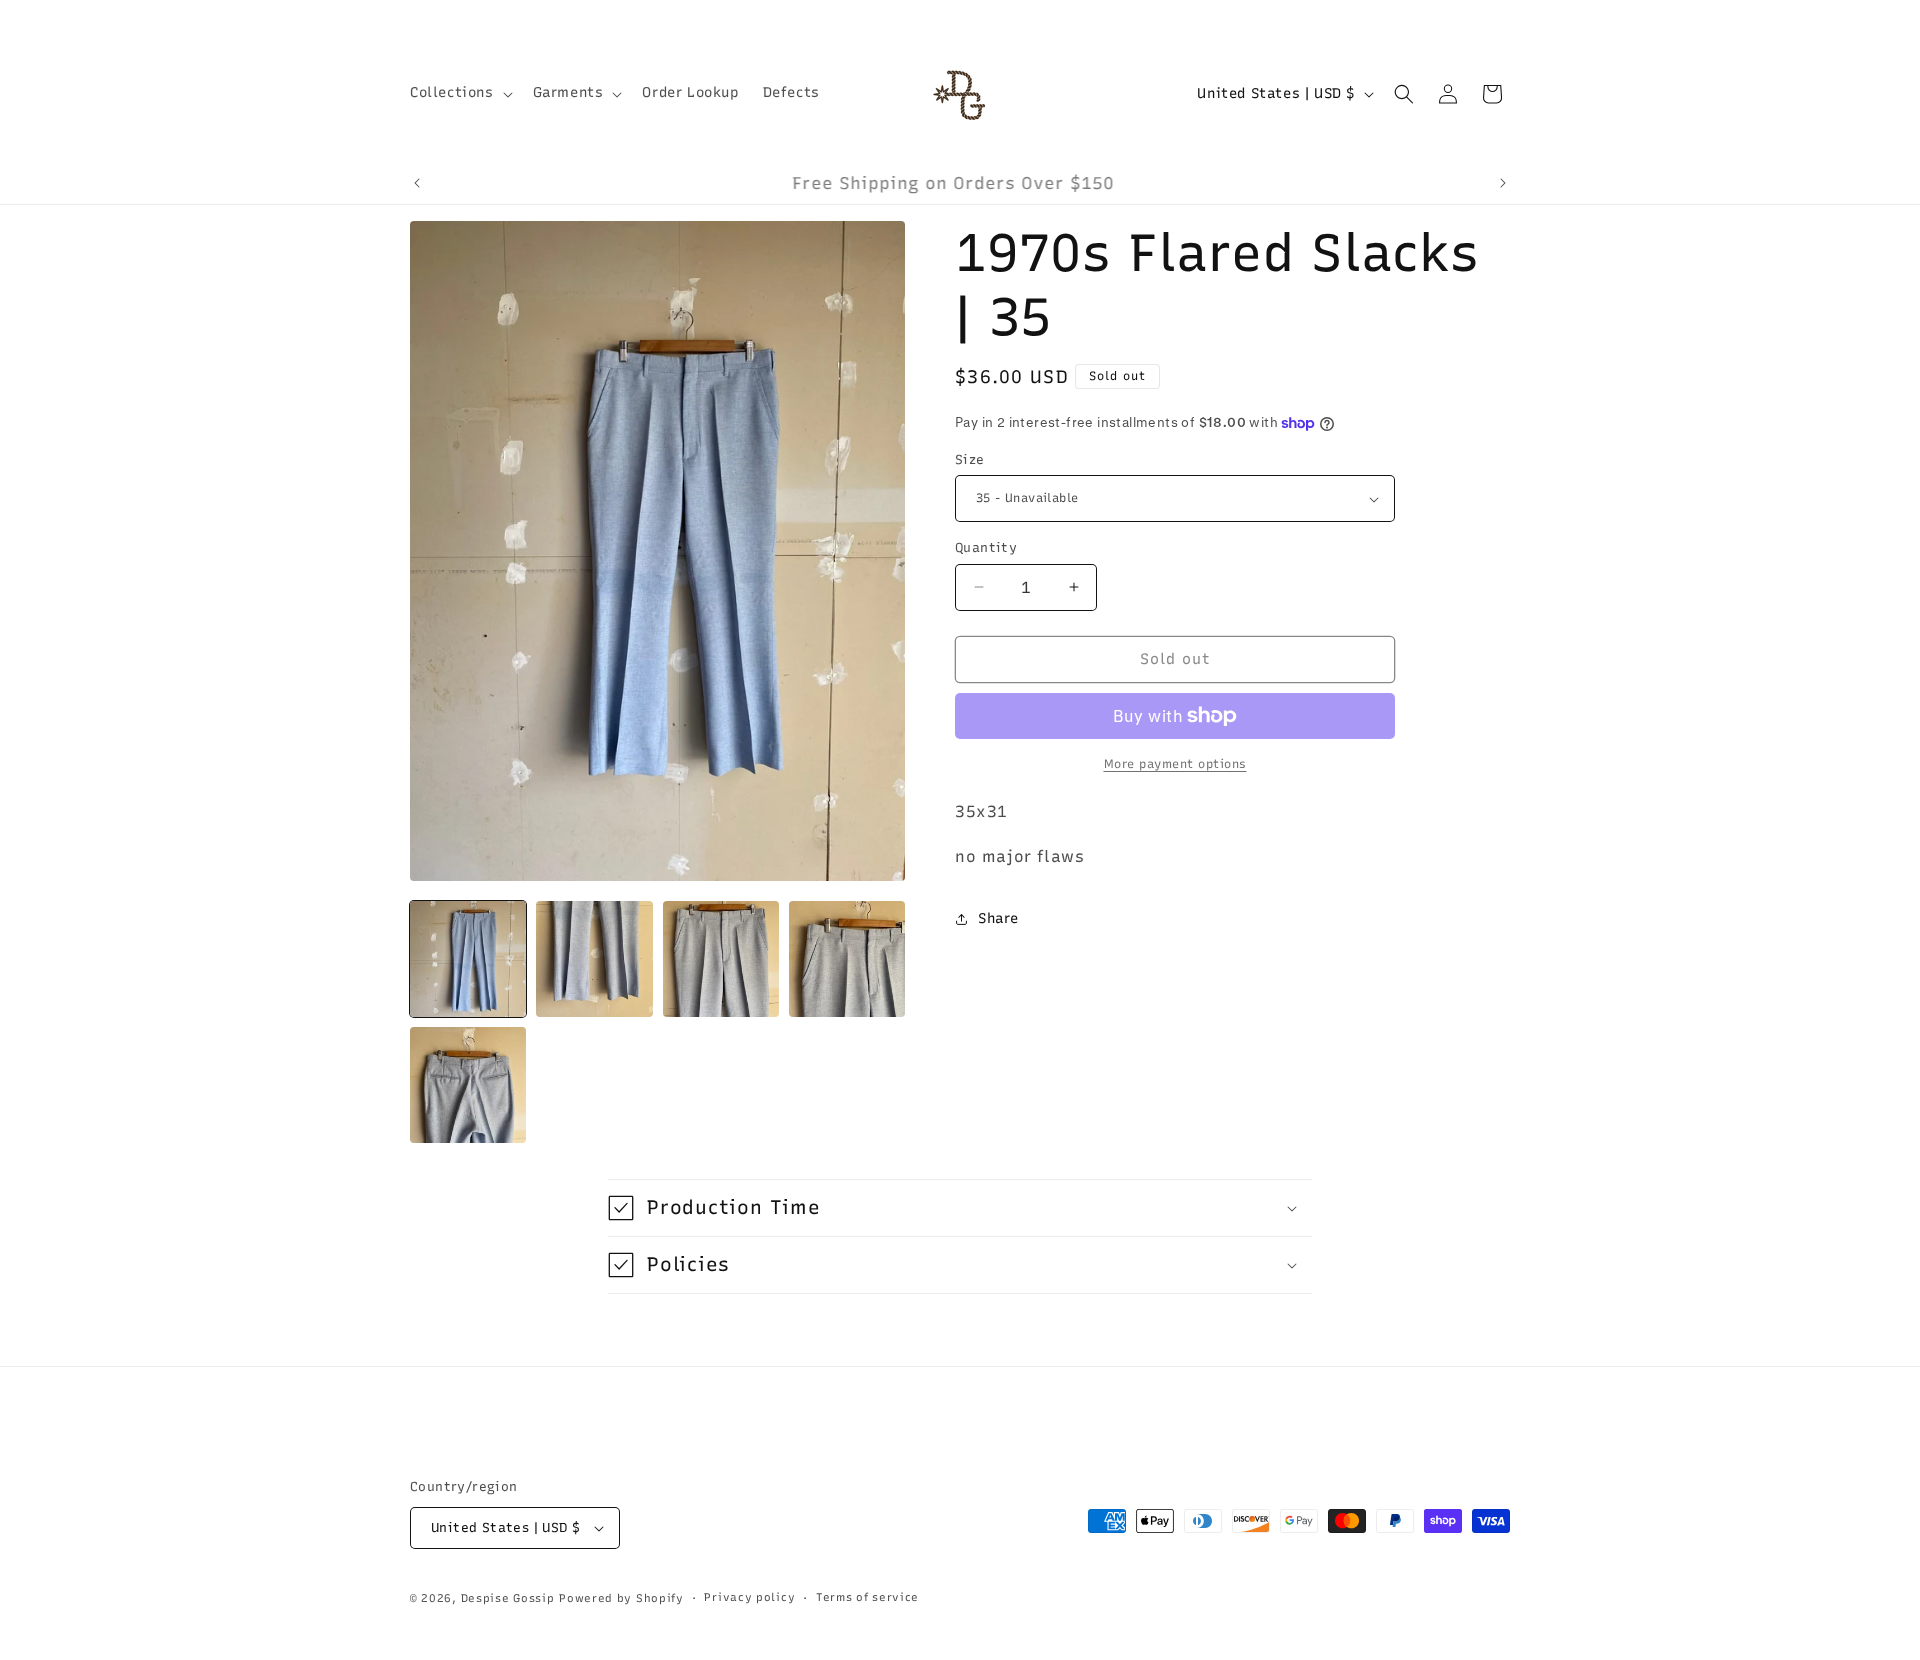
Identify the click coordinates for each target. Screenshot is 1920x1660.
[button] (459, 93)
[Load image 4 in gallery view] (847, 959)
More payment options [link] (1175, 764)
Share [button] (998, 918)
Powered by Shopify (621, 1598)
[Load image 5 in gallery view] (468, 1085)
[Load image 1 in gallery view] (468, 959)
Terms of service (867, 1597)
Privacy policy (749, 1597)
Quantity (986, 547)
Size (970, 459)
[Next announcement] (1503, 183)
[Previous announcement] (417, 183)
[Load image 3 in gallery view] (721, 959)
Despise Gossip (508, 1598)
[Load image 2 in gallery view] (594, 959)
